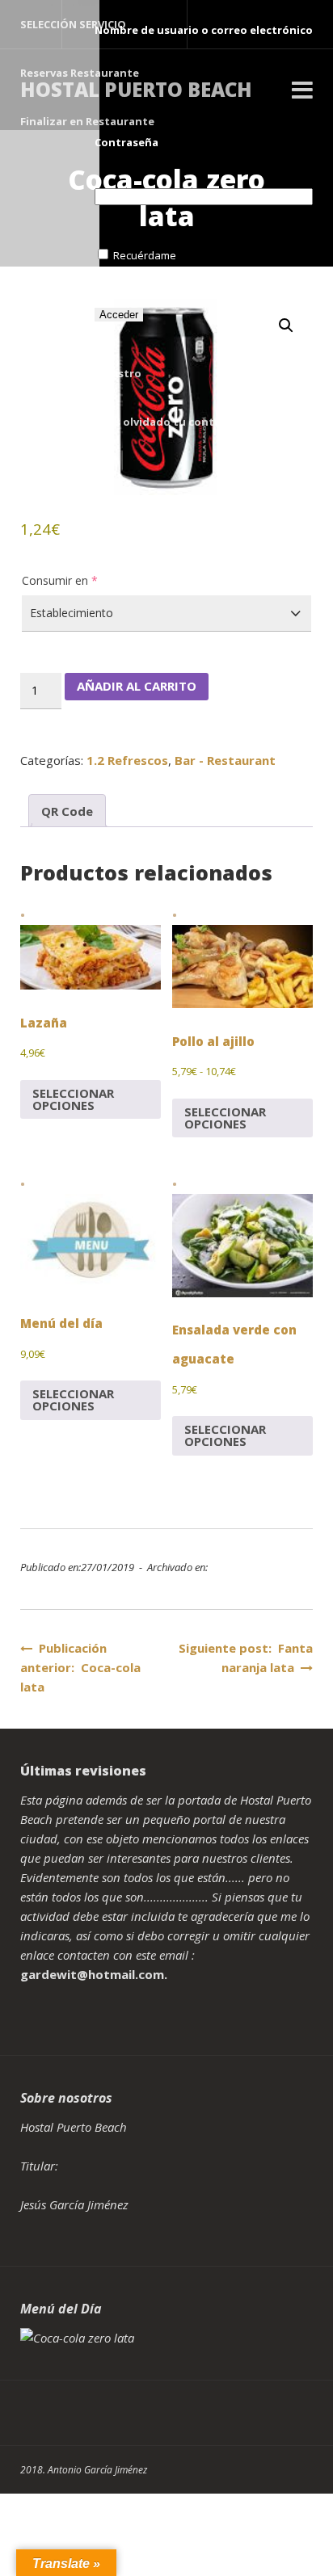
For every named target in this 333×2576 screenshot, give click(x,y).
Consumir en (60, 580)
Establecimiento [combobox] (72, 613)
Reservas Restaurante (80, 73)
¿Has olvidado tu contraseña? (176, 422)
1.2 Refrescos (127, 760)
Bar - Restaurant (225, 760)
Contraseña (126, 142)
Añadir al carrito (137, 686)
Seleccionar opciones (73, 1099)
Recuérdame (145, 255)
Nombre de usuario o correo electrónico (204, 30)
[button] (286, 326)
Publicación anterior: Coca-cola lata (80, 1667)
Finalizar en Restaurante (87, 121)
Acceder (119, 315)
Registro (118, 373)
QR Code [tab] (67, 811)
